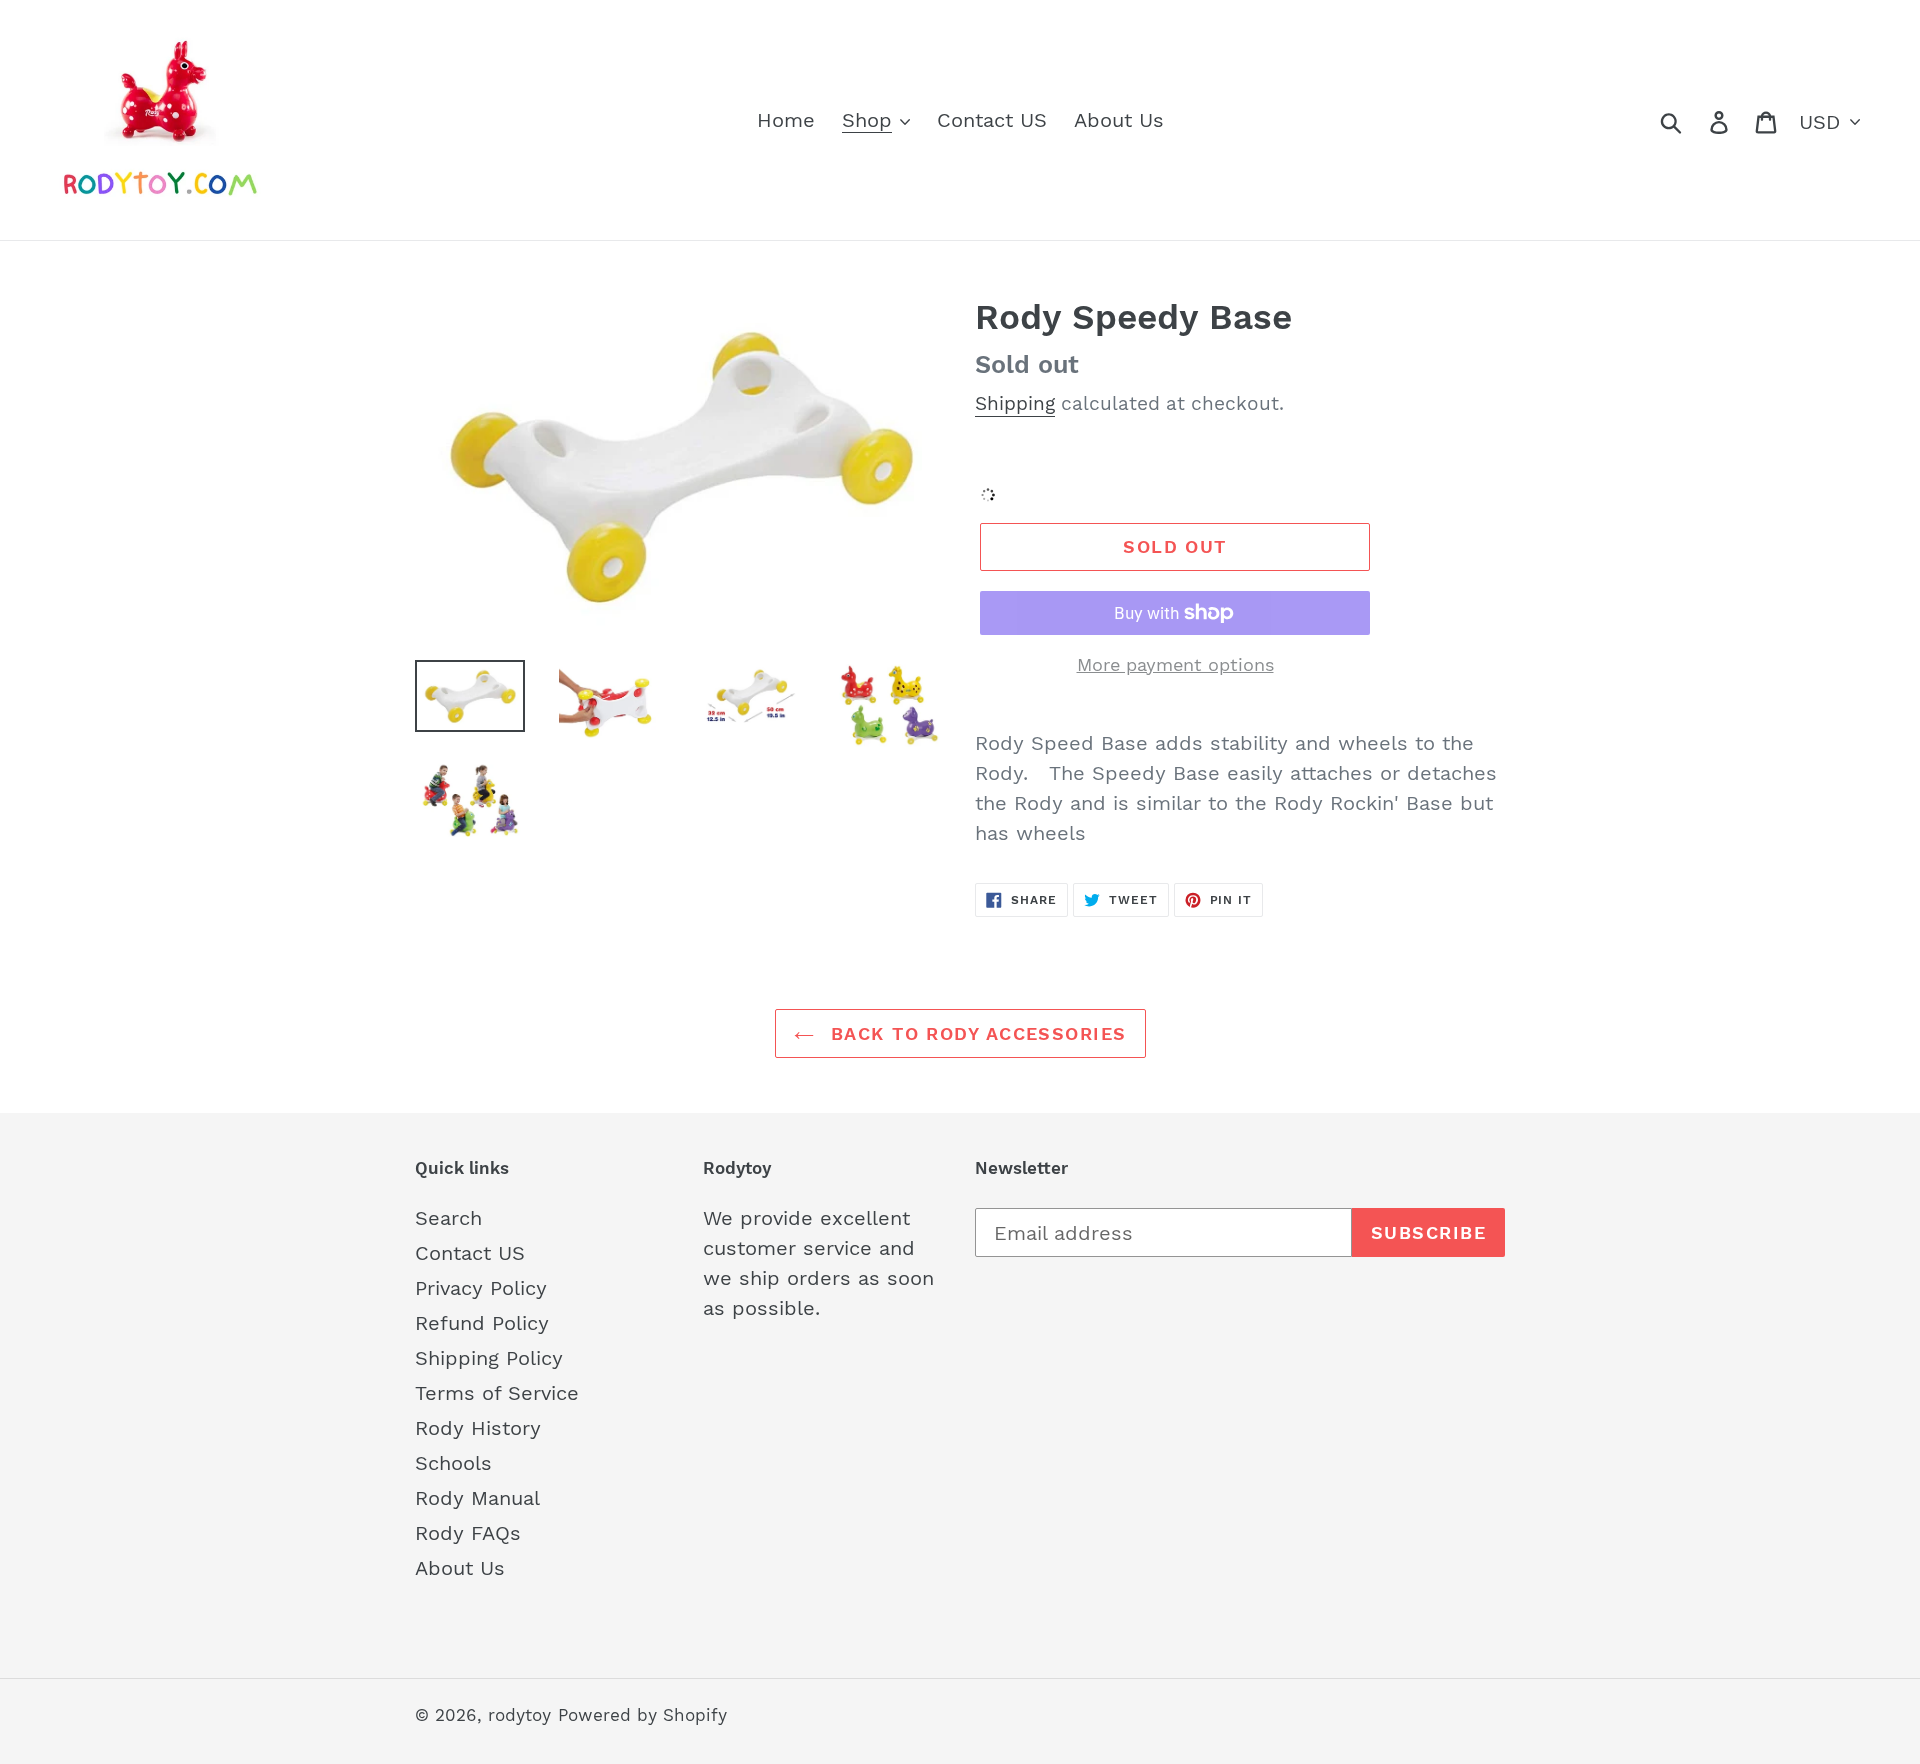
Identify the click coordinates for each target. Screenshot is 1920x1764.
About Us (460, 1568)
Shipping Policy (489, 1358)
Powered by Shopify (642, 1715)
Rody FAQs (468, 1533)
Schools (453, 1463)
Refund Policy (482, 1323)
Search (448, 1218)
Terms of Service (497, 1393)
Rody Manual (477, 1498)
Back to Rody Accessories (975, 1033)
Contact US (470, 1253)
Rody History (478, 1428)
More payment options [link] (1175, 664)
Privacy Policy (481, 1288)
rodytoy (519, 1715)
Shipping (1015, 403)
